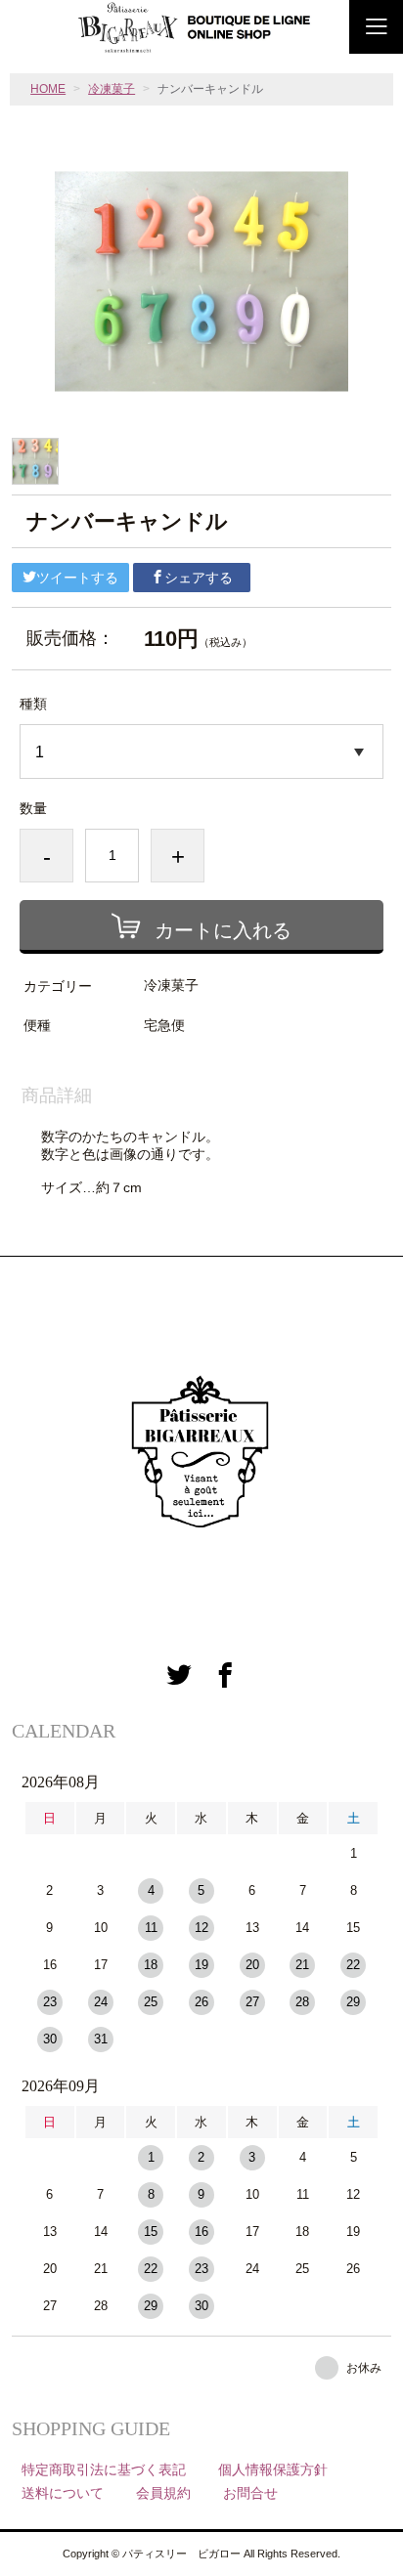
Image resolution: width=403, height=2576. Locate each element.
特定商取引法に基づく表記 (104, 2469)
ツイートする (77, 578)
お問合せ (250, 2493)
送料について (63, 2493)
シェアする (199, 578)
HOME (48, 89)
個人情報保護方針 (273, 2469)
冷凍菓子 (112, 89)
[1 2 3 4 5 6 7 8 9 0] (201, 751)
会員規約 (163, 2493)
